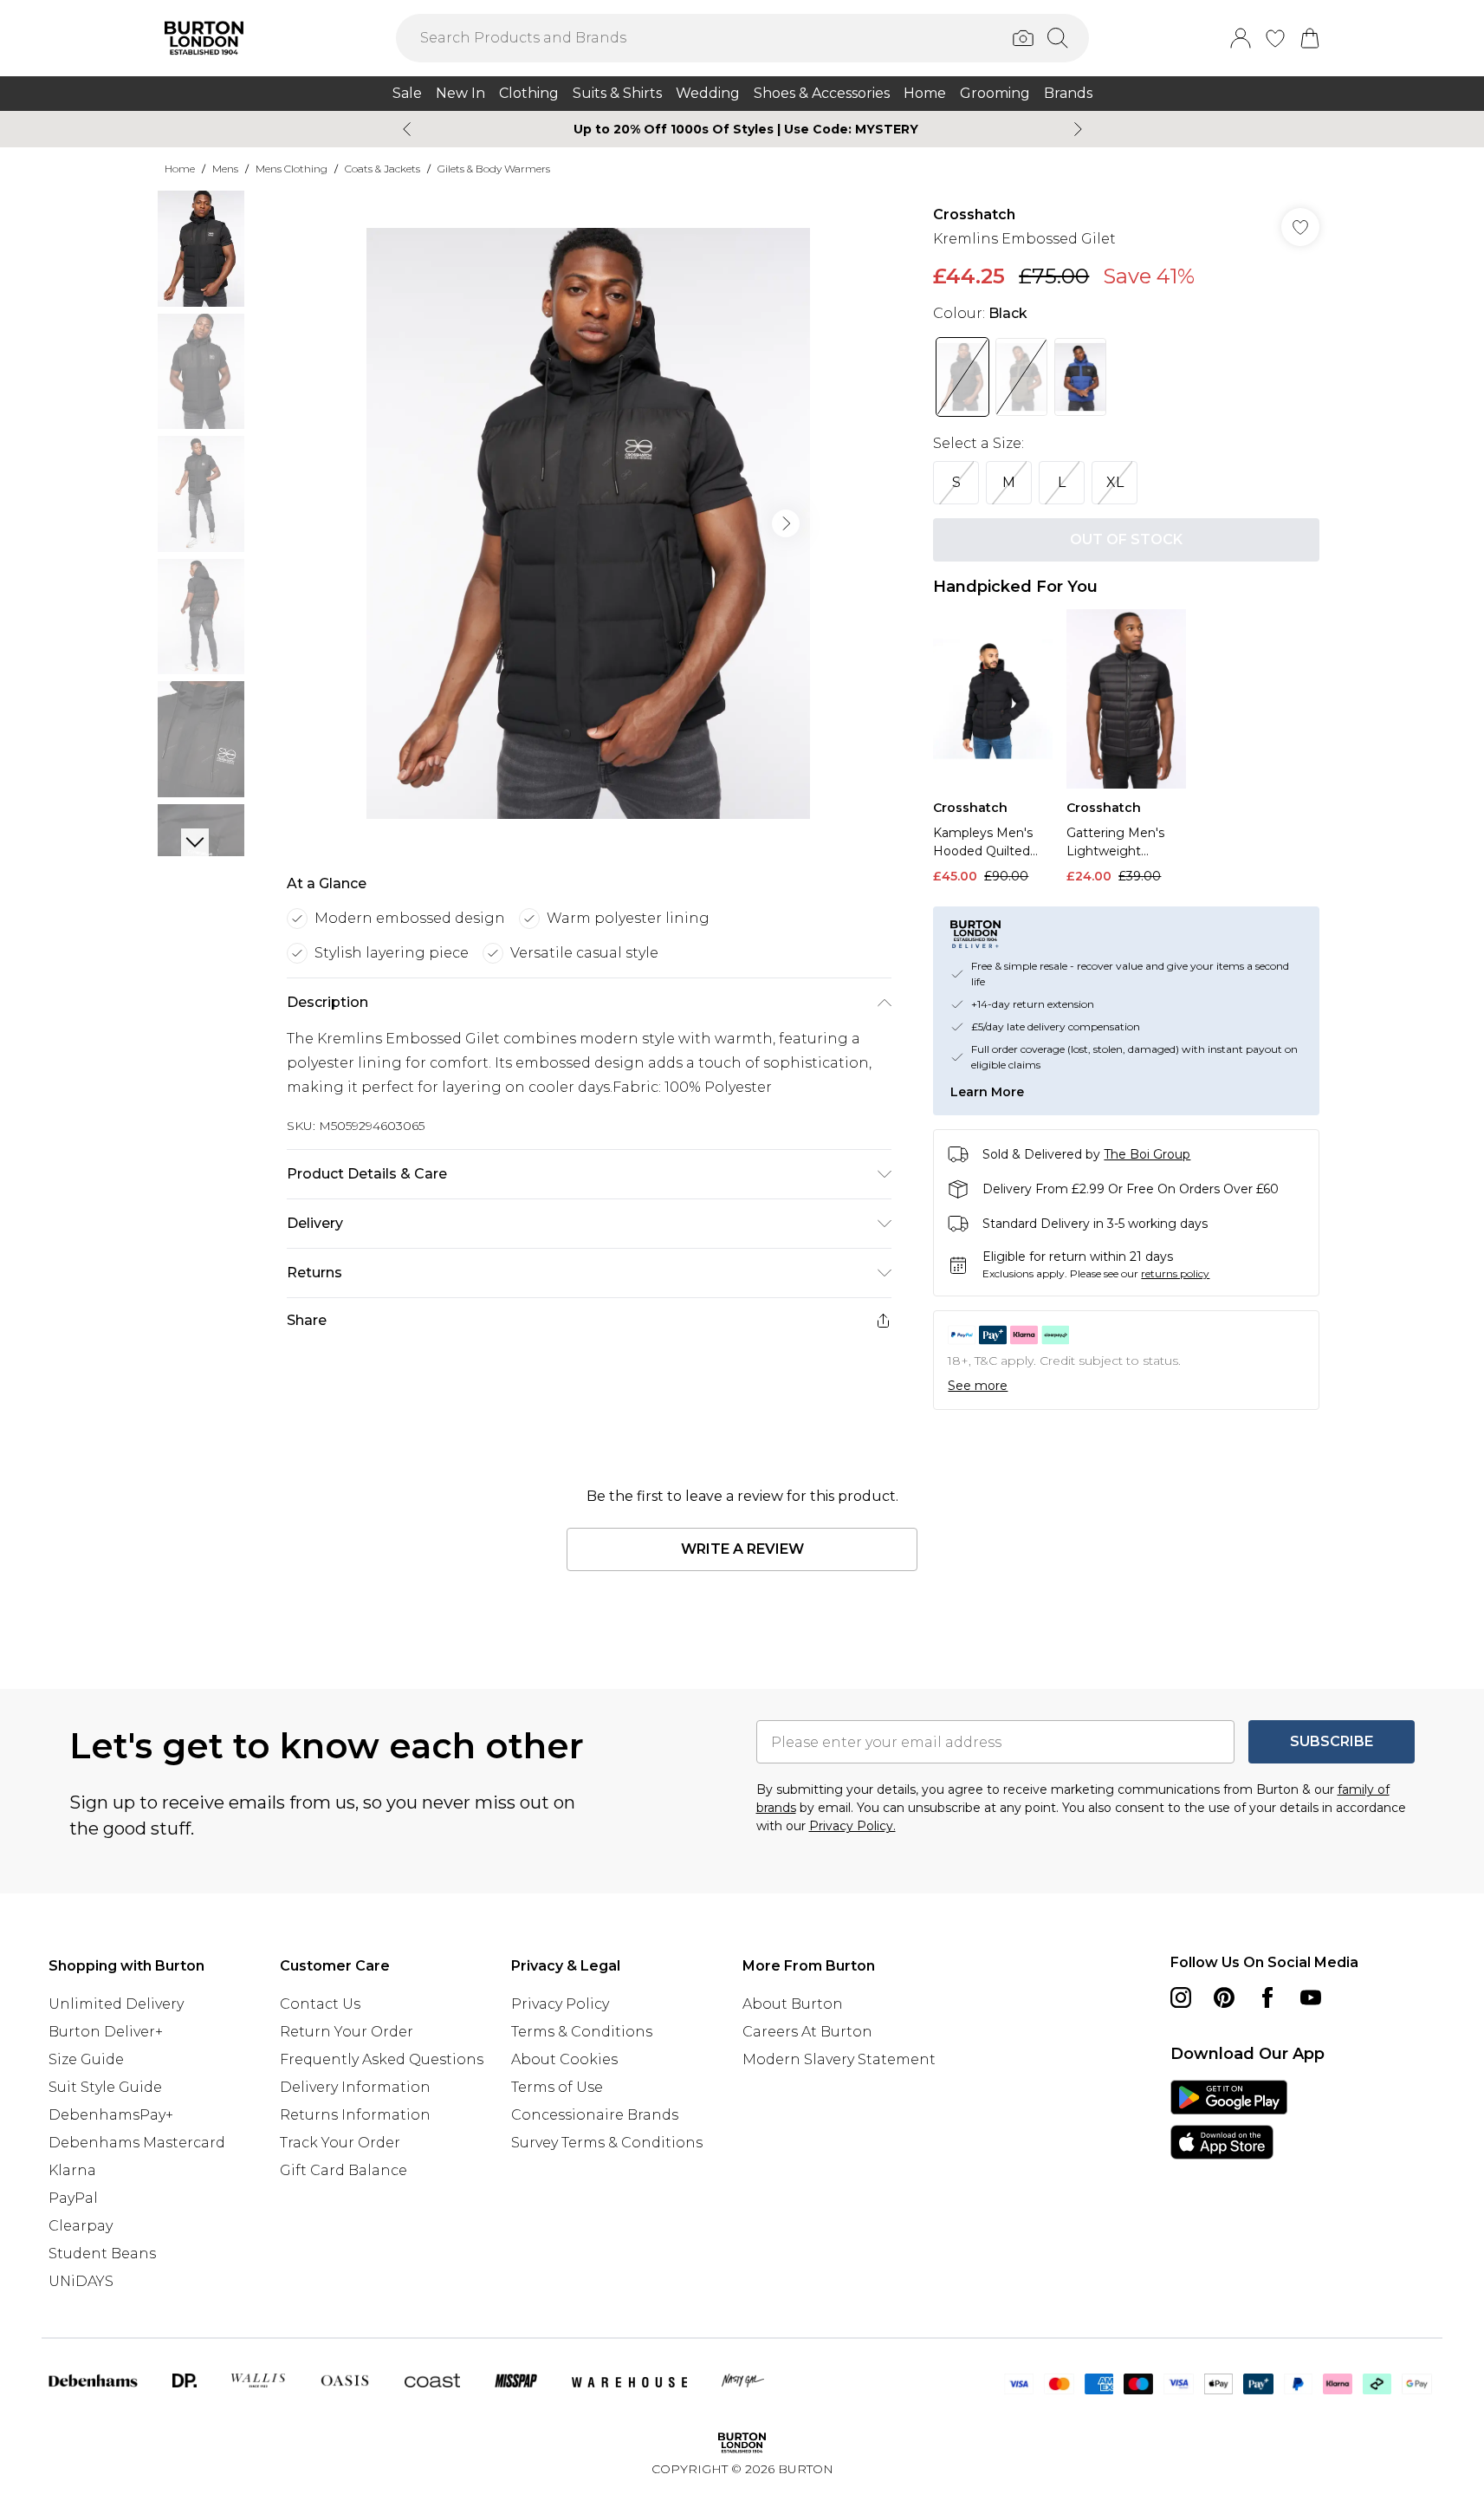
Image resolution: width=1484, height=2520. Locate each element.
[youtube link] (1311, 1997)
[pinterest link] (1224, 1997)
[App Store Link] (1229, 2120)
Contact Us (320, 2004)
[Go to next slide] (786, 523)
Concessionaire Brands (595, 2115)
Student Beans (102, 2254)
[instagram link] (1181, 1997)
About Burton (793, 2004)
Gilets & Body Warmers (494, 169)
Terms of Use (557, 2087)
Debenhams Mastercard (137, 2143)
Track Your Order (340, 2143)
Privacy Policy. (852, 1826)
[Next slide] (1078, 129)
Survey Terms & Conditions (607, 2143)
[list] (588, 523)
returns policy (1175, 1273)
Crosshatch (974, 214)
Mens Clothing (292, 169)
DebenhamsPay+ (111, 2115)
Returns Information (355, 2115)
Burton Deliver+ (106, 2032)
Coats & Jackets (382, 169)
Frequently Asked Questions (382, 2059)
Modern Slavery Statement (839, 2059)
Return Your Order (347, 2032)
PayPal (73, 2198)
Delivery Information (355, 2087)
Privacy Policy (560, 2004)
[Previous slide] (407, 129)
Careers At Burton (807, 2032)
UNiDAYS (81, 2281)
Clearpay (81, 2226)
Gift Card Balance (343, 2170)
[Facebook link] (1267, 1997)
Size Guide (86, 2059)
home (180, 169)
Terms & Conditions (582, 2032)
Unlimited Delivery (116, 2004)
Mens (225, 169)
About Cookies (564, 2059)
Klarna (72, 2170)
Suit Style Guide (105, 2087)
